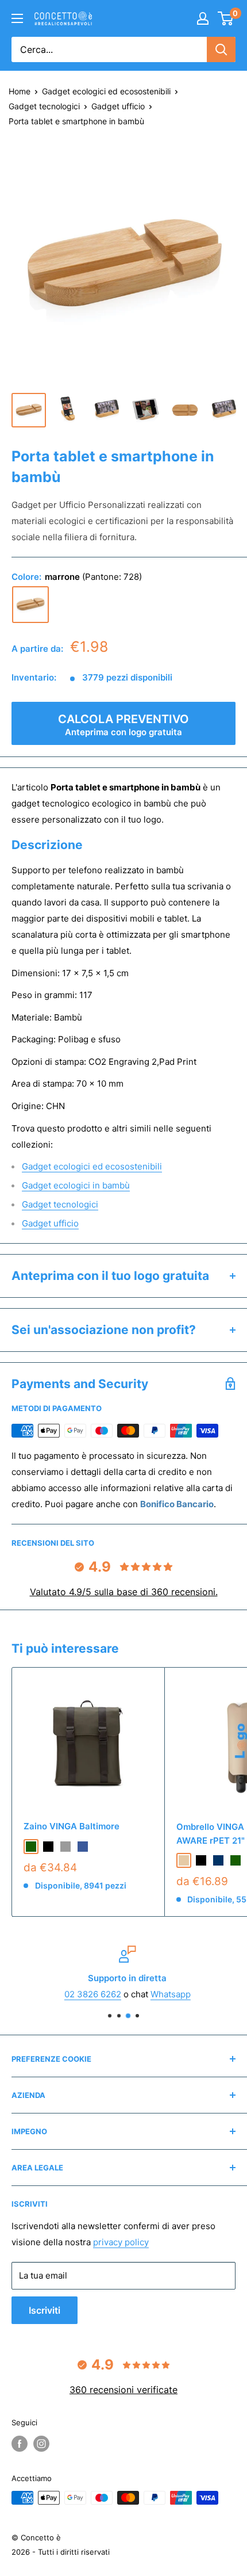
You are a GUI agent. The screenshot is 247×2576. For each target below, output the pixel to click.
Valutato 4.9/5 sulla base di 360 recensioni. (124, 1592)
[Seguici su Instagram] (41, 2444)
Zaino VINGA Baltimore (72, 1826)
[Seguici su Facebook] (20, 2444)
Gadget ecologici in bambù (76, 1185)
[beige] (184, 1860)
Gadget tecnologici (44, 106)
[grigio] (65, 1847)
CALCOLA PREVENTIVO (123, 725)
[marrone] (30, 605)
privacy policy (121, 2242)
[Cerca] (221, 49)
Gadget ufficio (118, 106)
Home (20, 91)
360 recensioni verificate (123, 2390)
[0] (226, 18)
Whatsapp (167, 1994)
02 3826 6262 (89, 1994)
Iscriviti (45, 2310)
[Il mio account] (203, 18)
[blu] (83, 1847)
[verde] (31, 1847)
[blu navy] (218, 1860)
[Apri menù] (17, 18)
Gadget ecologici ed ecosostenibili (106, 91)
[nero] (48, 1847)
